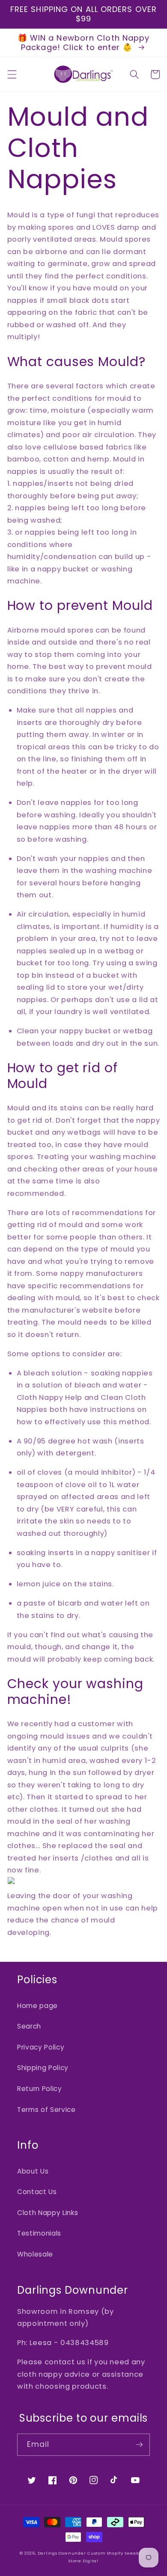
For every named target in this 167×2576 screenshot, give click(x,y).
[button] (12, 74)
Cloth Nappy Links (48, 2213)
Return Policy (40, 2089)
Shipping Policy (43, 2068)
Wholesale (35, 2254)
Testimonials (39, 2233)
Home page (37, 2006)
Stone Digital (83, 2561)
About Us (33, 2171)
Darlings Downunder (62, 2553)
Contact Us (37, 2192)
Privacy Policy (41, 2047)
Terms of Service (46, 2110)
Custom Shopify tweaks (114, 2553)
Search (29, 2026)
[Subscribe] (139, 2445)
